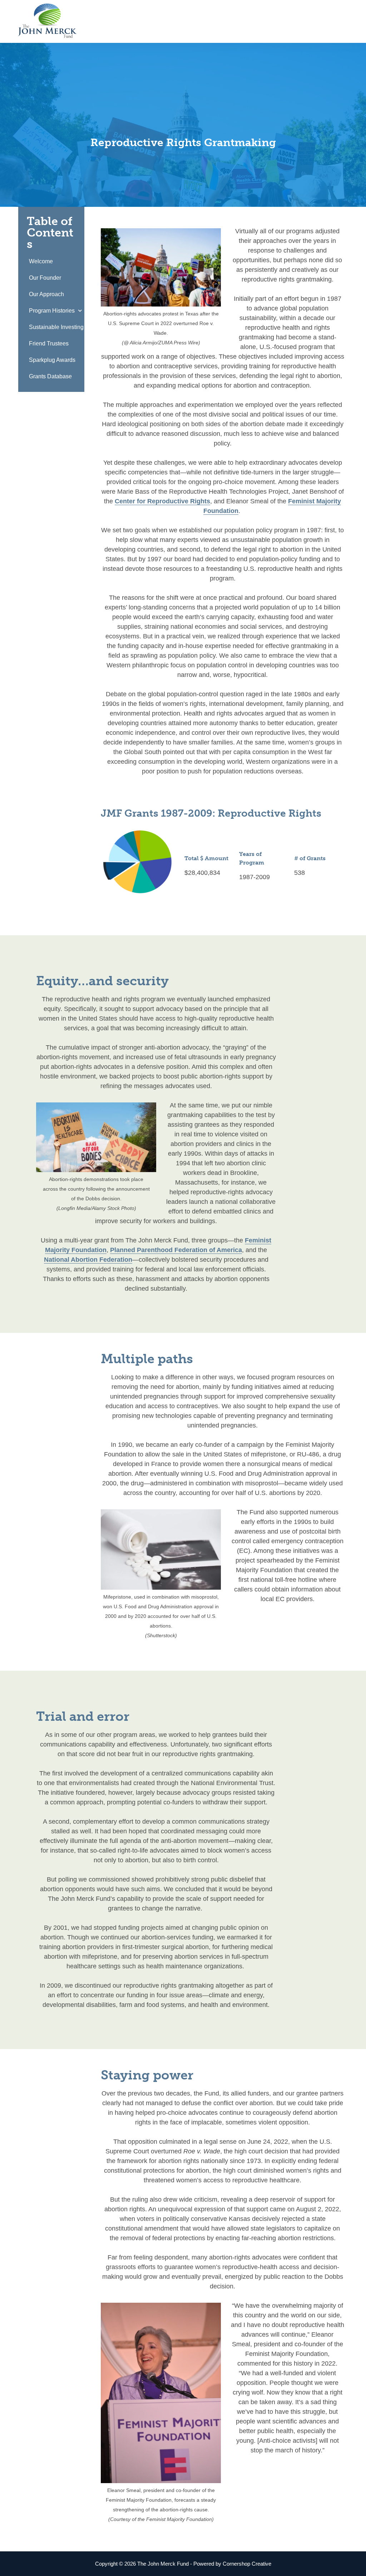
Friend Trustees (49, 343)
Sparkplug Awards (52, 360)
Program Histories (52, 311)
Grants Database (50, 376)
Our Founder (45, 278)
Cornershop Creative (247, 2564)
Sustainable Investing (56, 327)
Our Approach (46, 294)
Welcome (41, 261)
